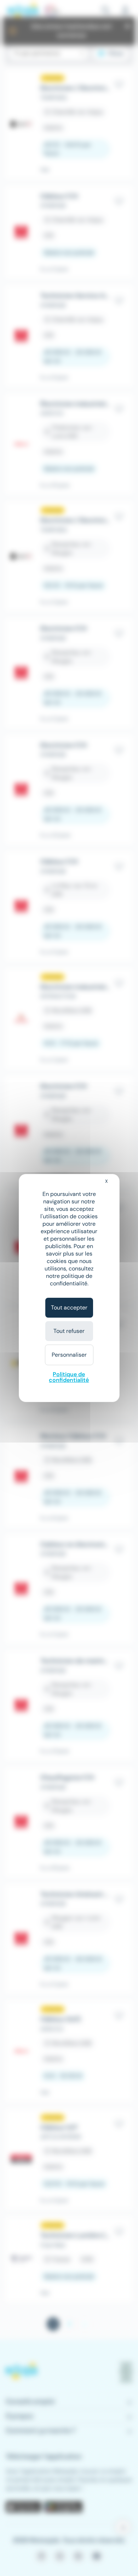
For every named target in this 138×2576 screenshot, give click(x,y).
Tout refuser (69, 1331)
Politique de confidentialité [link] (69, 1377)
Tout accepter (69, 1308)
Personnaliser (69, 1355)
